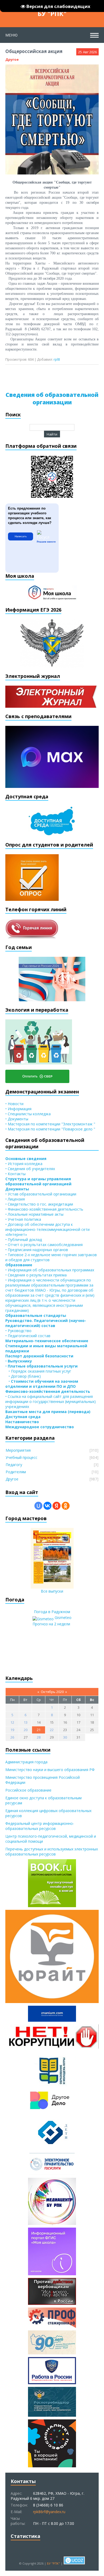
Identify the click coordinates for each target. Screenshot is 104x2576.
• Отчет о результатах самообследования (44, 1245)
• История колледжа (24, 1164)
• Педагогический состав (28, 1336)
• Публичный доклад (24, 1240)
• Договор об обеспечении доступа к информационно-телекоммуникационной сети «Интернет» (47, 1229)
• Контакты (15, 1174)
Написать (21, 536)
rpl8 (57, 359)
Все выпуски (52, 1591)
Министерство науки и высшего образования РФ (50, 1770)
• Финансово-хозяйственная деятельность (44, 1209)
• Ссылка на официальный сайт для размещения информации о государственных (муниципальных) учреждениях (51, 1401)
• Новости (14, 1104)
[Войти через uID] (38, 1506)
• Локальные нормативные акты (34, 1214)
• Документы (17, 1119)
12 (12, 1722)
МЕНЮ (11, 35)
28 (39, 1737)
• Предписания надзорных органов (37, 1250)
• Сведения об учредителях (30, 1169)
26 (12, 1737)
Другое (12, 59)
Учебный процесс (21, 1457)
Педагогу (14, 1465)
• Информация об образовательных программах (50, 1270)
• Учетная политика (23, 1219)
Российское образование (28, 1790)
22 (52, 1730)
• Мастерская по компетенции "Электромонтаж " (50, 1124)
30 (65, 1737)
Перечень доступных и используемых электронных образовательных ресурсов (52, 1851)
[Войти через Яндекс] (57, 1506)
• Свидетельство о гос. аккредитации (39, 1204)
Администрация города (26, 1762)
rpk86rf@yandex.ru (49, 2512)
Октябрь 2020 (52, 1692)
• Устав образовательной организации (41, 1194)
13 (26, 1722)
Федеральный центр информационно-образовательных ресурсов (40, 1826)
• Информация (18, 1109)
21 (39, 1730)
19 (12, 1730)
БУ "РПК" (52, 13)
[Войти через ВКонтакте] (47, 1506)
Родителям (16, 1472)
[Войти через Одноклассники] (66, 1506)
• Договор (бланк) (23, 1376)
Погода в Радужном (52, 1612)
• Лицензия (15, 1199)
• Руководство (18, 1331)
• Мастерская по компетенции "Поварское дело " (50, 1129)
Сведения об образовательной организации (52, 398)
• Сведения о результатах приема (36, 1275)
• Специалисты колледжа (28, 1114)
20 (26, 1730)
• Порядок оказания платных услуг (38, 1371)
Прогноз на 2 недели (51, 1624)
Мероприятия (18, 1450)
